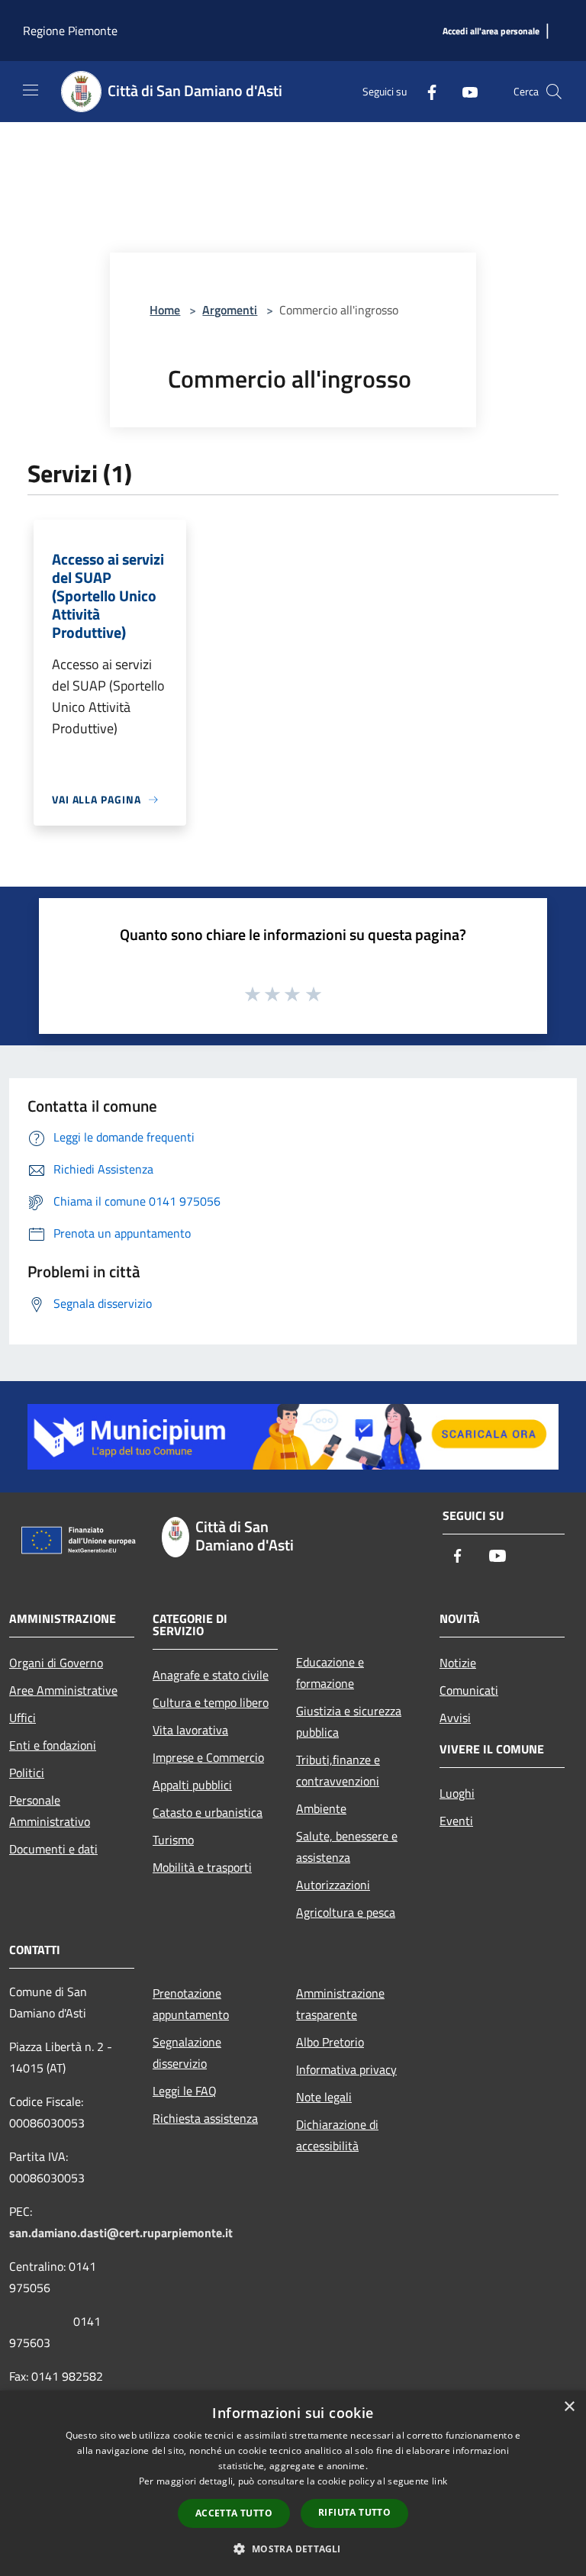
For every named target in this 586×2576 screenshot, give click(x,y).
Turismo (173, 1840)
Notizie (458, 1663)
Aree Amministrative (63, 1690)
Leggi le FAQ (185, 2091)
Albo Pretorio (330, 2042)
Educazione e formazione (330, 1673)
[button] (293, 2549)
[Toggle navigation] (31, 90)
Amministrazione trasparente (340, 2004)
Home (165, 310)
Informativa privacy (346, 2069)
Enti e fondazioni (53, 1745)
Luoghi (457, 1793)
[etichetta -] (314, 993)
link (439, 2481)
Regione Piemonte (70, 31)
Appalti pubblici (192, 1785)
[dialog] (293, 2483)
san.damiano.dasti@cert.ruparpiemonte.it (121, 2233)
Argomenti (230, 310)
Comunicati (469, 1690)
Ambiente (321, 1808)
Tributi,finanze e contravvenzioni (338, 1770)
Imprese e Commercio (208, 1757)
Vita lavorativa (190, 1730)
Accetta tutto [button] (234, 2513)
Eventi (456, 1821)
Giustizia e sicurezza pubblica (349, 1721)
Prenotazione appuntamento (191, 2004)
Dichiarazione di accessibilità (337, 2135)
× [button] (569, 2407)
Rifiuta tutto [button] (354, 2512)
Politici (27, 1773)
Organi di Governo (56, 1663)
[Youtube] (464, 91)
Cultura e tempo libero (211, 1702)
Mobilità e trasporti (202, 1867)
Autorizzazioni (333, 1885)
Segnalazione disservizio (187, 2053)
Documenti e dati (53, 1849)
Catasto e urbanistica (208, 1812)
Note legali (324, 2097)
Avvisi (455, 1718)
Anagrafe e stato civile (211, 1675)
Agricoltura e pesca (346, 1912)
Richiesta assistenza (205, 2118)
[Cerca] (554, 92)
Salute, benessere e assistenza (347, 1847)
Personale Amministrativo (50, 1811)
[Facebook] (426, 91)
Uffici (23, 1718)
